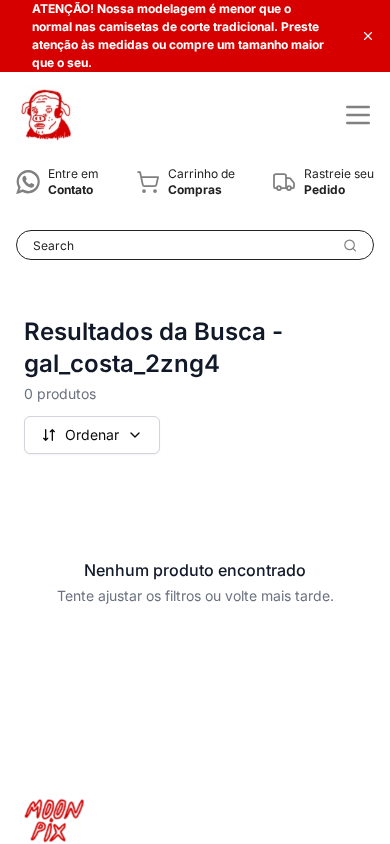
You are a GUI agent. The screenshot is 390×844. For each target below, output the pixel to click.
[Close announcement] (368, 36)
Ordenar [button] (92, 434)
